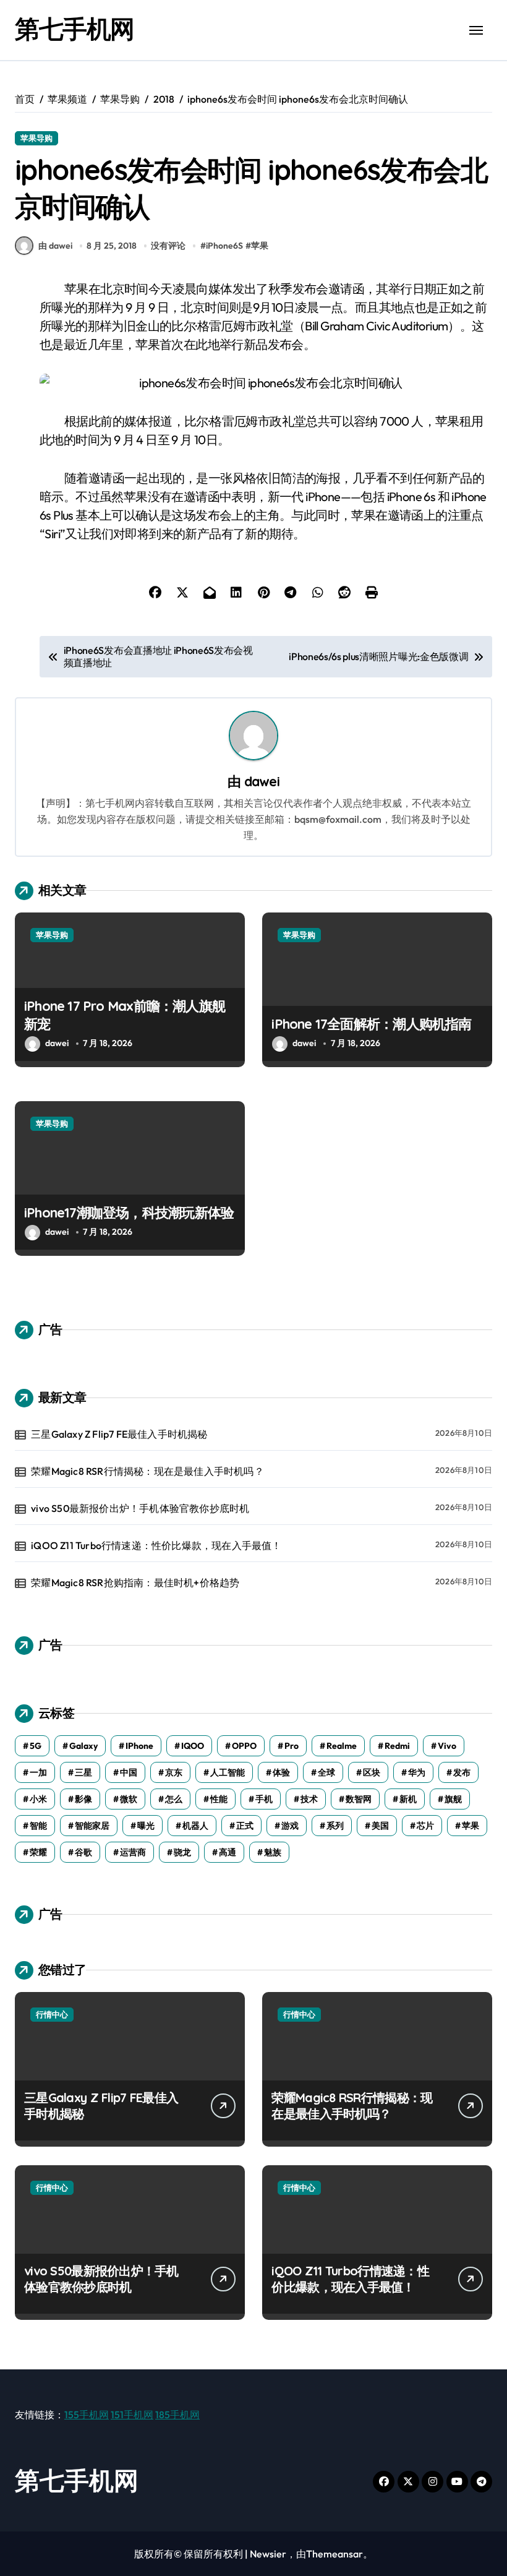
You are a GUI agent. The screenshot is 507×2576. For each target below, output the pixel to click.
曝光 (146, 1826)
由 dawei (55, 246)
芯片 (425, 1826)
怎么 (174, 1799)
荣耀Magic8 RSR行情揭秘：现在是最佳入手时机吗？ (147, 1471)
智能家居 (92, 1826)
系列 (335, 1826)
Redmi (397, 1746)
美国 (380, 1826)
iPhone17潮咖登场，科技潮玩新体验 (129, 1213)
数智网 (359, 1799)
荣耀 (38, 1852)
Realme (342, 1746)
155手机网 (87, 2415)
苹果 (260, 246)
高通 (228, 1852)
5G (36, 1746)
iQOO (193, 1746)
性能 (219, 1799)
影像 (83, 1799)
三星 (83, 1772)
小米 (38, 1799)
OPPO (244, 1746)
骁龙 (182, 1852)
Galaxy (83, 1746)
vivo (447, 1746)
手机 (264, 1799)
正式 (245, 1826)
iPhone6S (224, 246)
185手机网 (177, 2415)
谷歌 (83, 1852)
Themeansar (334, 2554)
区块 (372, 1772)
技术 (309, 1799)
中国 (129, 1772)
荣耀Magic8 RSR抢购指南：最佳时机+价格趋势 (135, 1582)
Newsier (268, 2554)
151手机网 (132, 2415)
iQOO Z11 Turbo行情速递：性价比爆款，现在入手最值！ (156, 1545)
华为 (417, 1772)
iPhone (139, 1746)
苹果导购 (36, 138)
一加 (38, 1772)
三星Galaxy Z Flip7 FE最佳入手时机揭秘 (119, 1434)
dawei (262, 781)
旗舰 (453, 1799)
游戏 (290, 1826)
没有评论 (168, 246)
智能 (38, 1826)
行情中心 (52, 2014)
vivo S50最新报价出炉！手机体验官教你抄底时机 (140, 1508)
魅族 (273, 1852)
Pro (292, 1746)
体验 (281, 1772)
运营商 (133, 1852)
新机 (408, 1799)
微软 (129, 1799)
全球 (326, 1772)
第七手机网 (75, 28)
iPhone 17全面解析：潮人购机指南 (371, 1024)
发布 (462, 1772)
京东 (174, 1772)
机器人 (195, 1826)
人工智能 (228, 1772)
